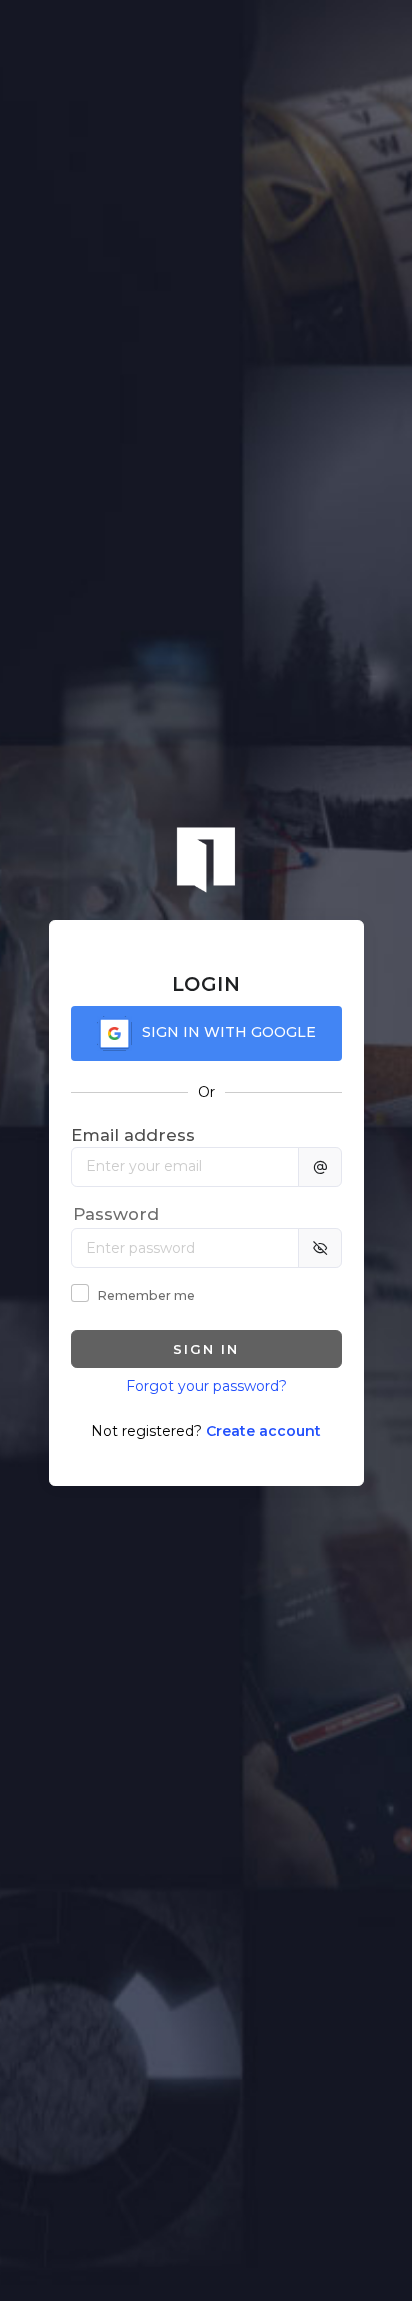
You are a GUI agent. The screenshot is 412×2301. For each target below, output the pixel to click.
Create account (263, 1431)
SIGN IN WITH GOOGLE (229, 1032)
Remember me (146, 1295)
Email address (133, 1135)
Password (116, 1214)
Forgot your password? (206, 1386)
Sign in (206, 1349)
